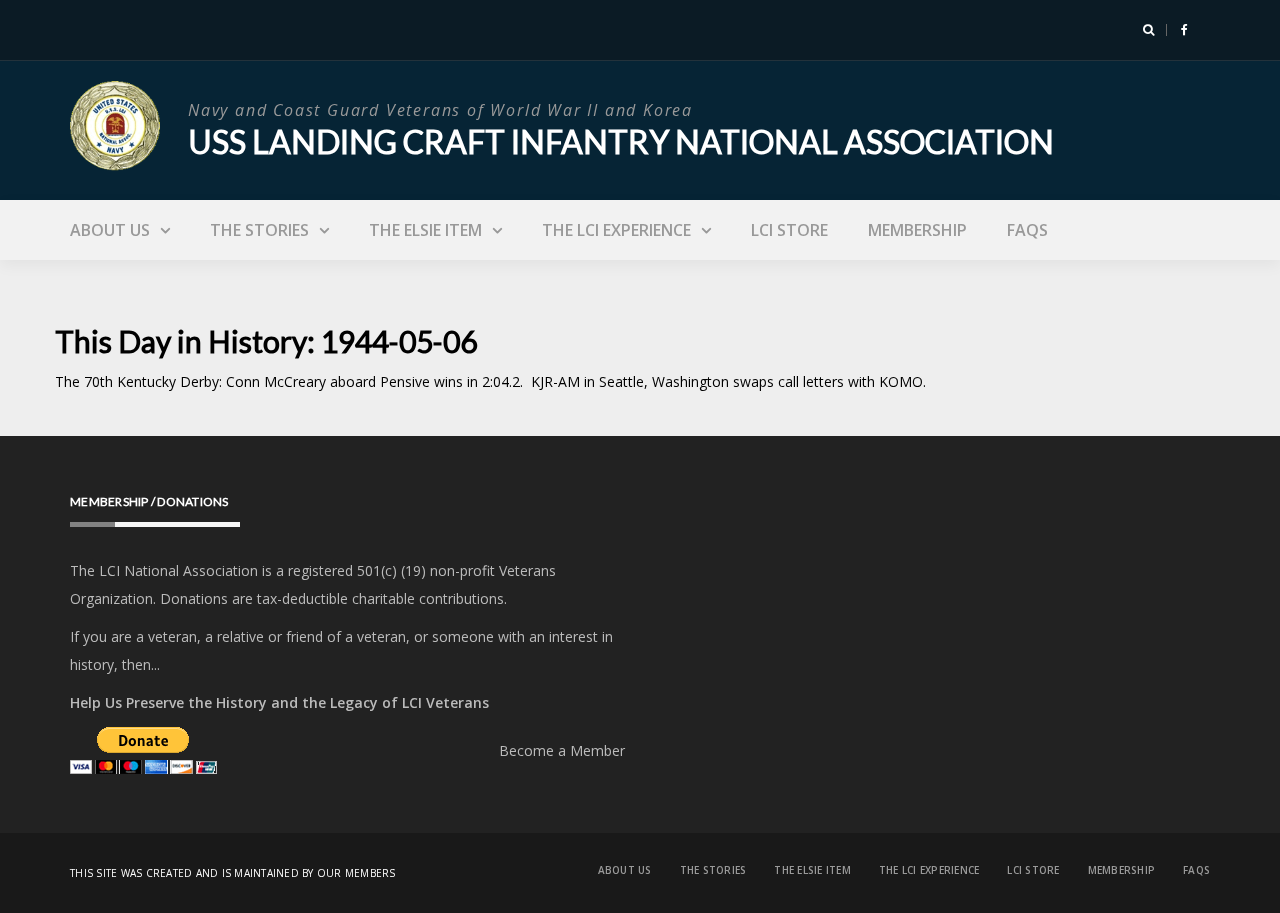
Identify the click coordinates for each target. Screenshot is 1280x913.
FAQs (1027, 230)
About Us (110, 230)
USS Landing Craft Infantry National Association (621, 141)
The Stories (259, 230)
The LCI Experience (616, 230)
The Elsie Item (425, 230)
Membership (917, 230)
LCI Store (789, 230)
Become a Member (562, 750)
